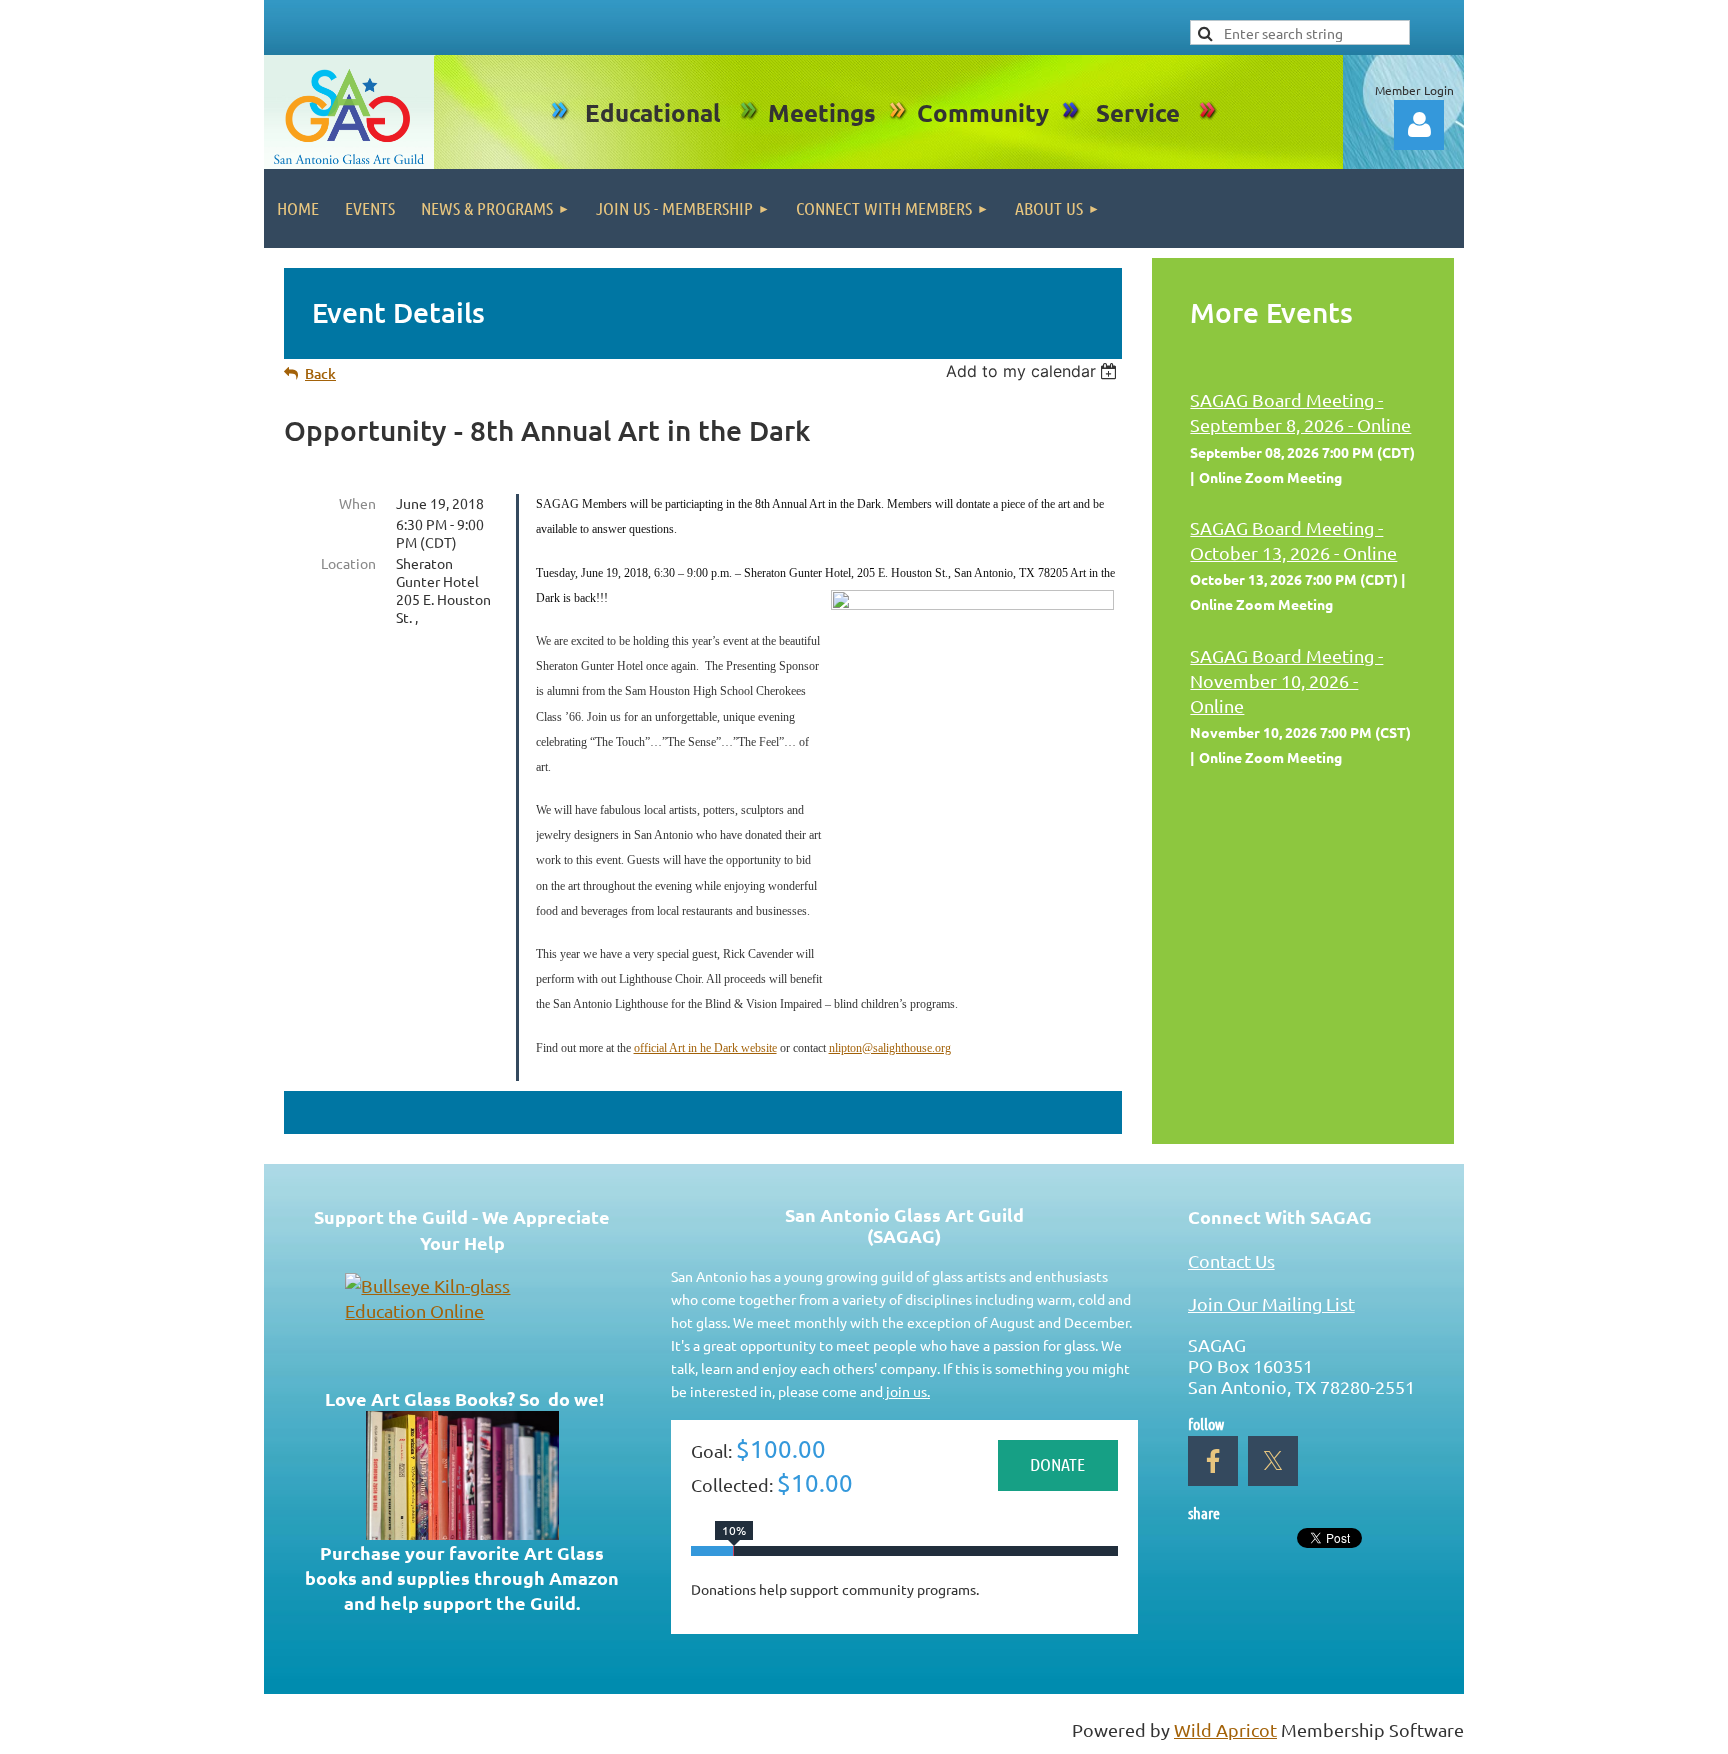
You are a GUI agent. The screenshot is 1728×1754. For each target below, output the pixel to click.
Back (320, 373)
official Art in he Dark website (705, 1048)
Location (348, 563)
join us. (906, 1391)
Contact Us (1231, 1260)
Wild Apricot (1225, 1729)
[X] (1273, 1461)
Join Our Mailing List (1271, 1303)
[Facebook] (1213, 1461)
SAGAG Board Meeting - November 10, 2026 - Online (1286, 680)
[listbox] (1034, 371)
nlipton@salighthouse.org (890, 1048)
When (357, 503)
